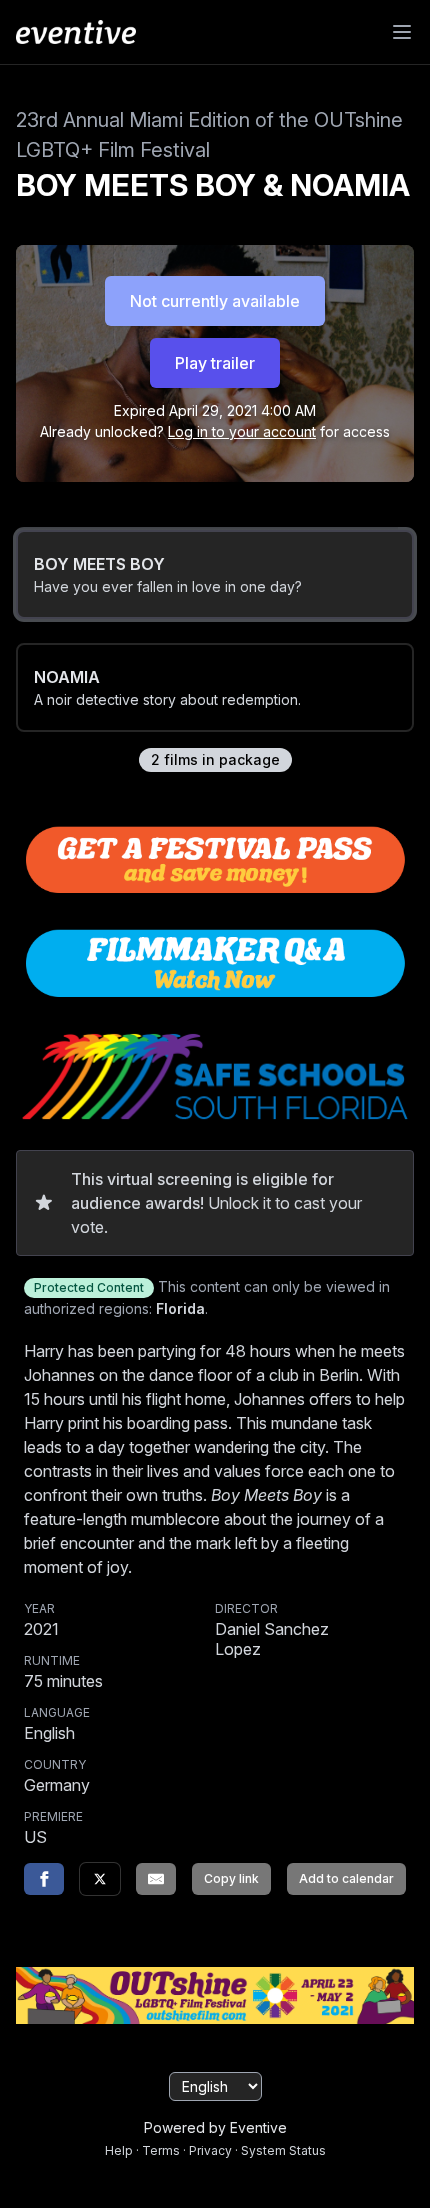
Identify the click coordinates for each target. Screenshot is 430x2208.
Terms (161, 2150)
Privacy (210, 2150)
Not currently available (215, 301)
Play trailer (215, 363)
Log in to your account (242, 431)
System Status (283, 2150)
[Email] (156, 1879)
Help (119, 2150)
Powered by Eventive (215, 2127)
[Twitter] (100, 1879)
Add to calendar (346, 1878)
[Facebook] (44, 1879)
